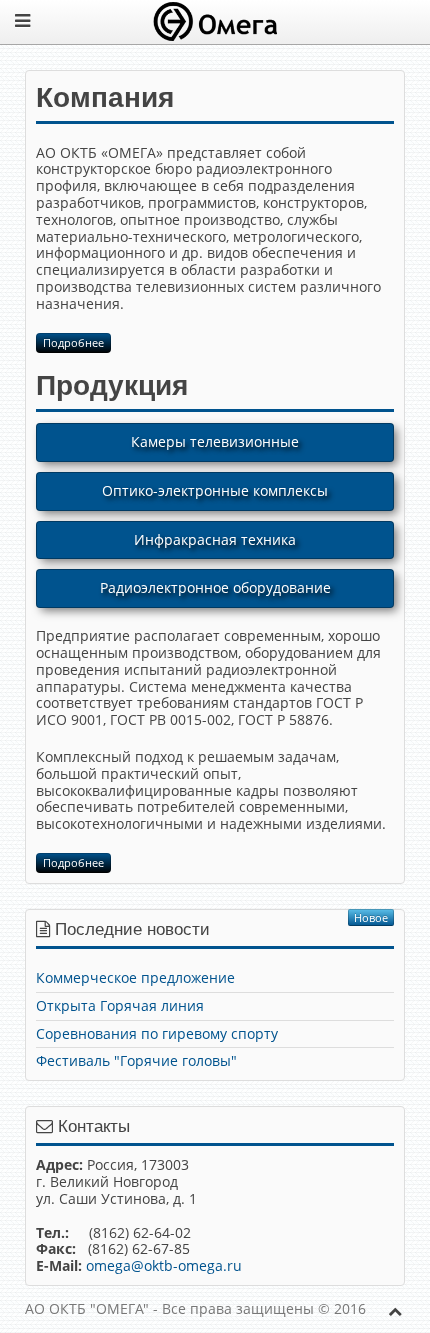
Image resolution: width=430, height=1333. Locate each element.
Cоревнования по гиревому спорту (157, 1033)
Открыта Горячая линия (120, 1005)
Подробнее (73, 342)
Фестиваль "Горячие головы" (136, 1060)
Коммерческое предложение (135, 977)
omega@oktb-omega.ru (164, 1265)
